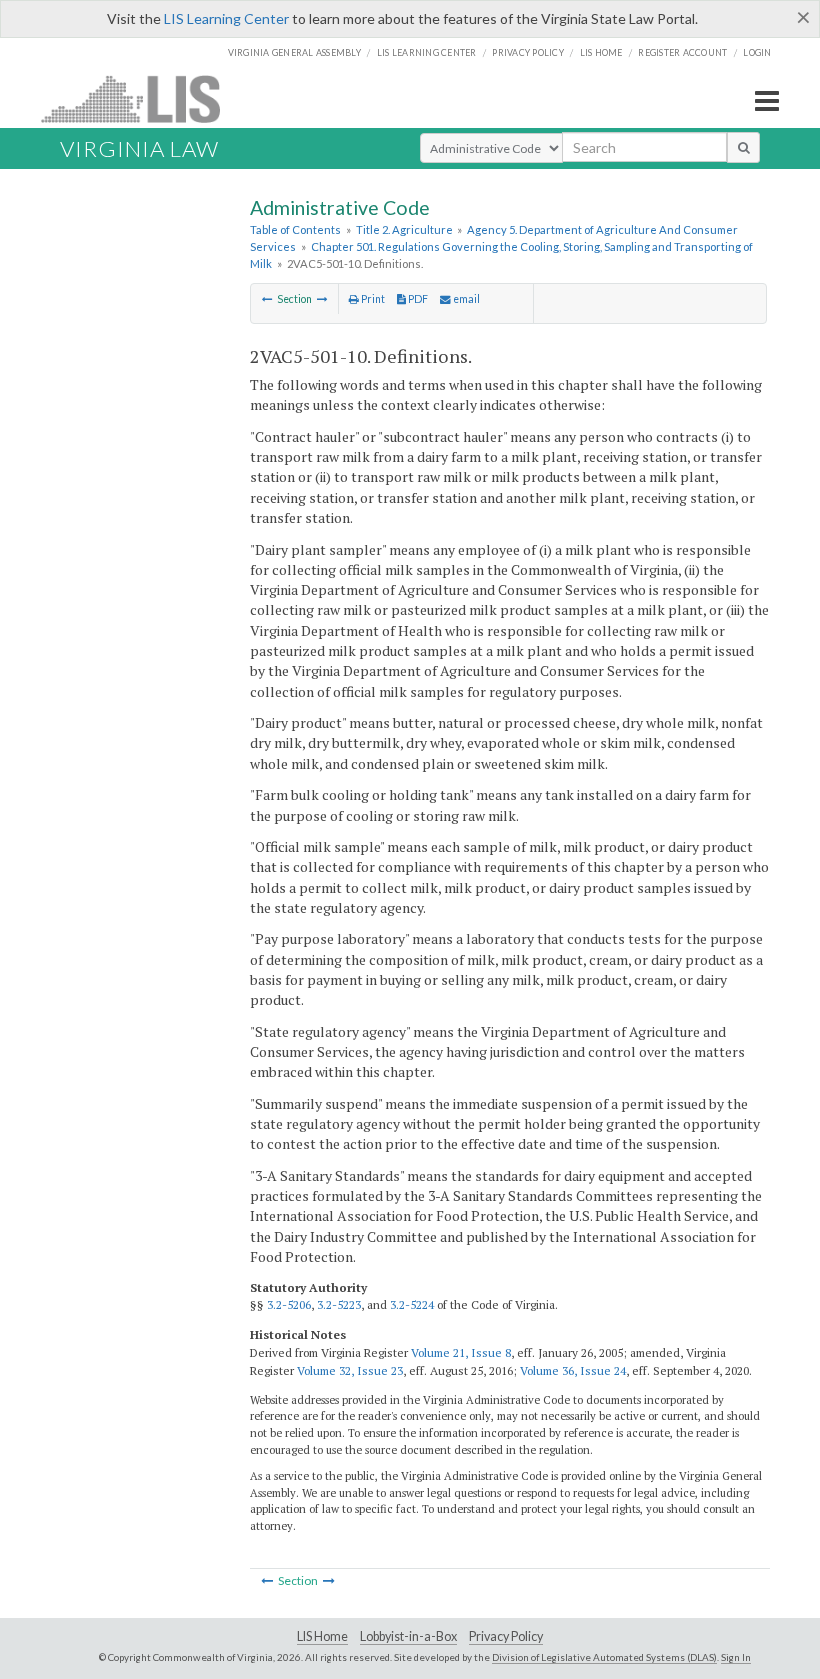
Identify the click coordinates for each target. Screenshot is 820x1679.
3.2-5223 (339, 1304)
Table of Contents (295, 229)
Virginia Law (139, 148)
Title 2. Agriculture (404, 229)
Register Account (682, 52)
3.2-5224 (412, 1304)
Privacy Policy (528, 52)
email (465, 299)
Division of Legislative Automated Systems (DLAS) (604, 1657)
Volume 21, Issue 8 (461, 1352)
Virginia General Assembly (294, 52)
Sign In (736, 1657)
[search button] (743, 147)
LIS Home (322, 1636)
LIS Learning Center (226, 18)
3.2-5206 (289, 1304)
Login (757, 52)
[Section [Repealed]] (322, 299)
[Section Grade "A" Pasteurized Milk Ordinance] (267, 299)
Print (372, 299)
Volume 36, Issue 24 (573, 1370)
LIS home (601, 52)
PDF (417, 299)
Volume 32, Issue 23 (350, 1370)
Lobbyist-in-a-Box (408, 1636)
